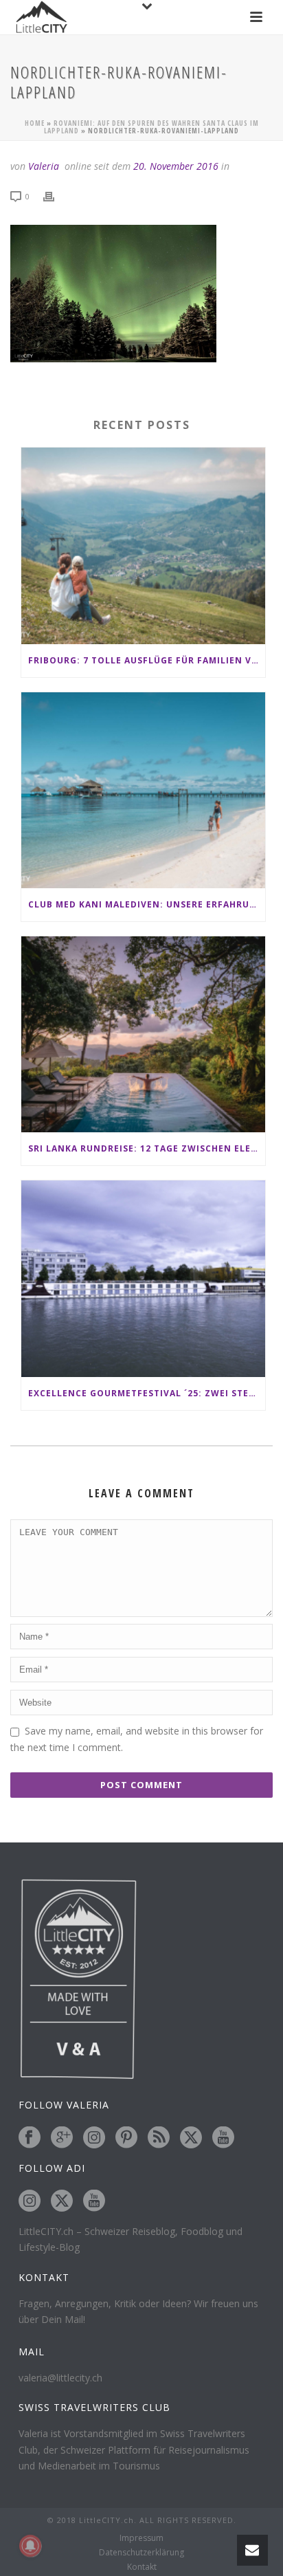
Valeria (44, 166)
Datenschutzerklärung (141, 2553)
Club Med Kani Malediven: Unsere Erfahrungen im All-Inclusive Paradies (147, 904)
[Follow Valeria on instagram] (94, 2138)
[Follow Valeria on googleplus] (62, 2138)
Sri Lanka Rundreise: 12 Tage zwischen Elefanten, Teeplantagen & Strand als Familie (147, 1148)
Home (35, 123)
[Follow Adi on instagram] (30, 2201)
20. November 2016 (176, 166)
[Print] (56, 196)
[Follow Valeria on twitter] (191, 2138)
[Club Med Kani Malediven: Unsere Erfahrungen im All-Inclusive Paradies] (143, 790)
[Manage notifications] (30, 2546)
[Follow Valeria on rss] (159, 2138)
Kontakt (142, 2567)
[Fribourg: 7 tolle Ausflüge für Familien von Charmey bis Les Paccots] (143, 546)
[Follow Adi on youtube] (94, 2201)
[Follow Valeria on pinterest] (126, 2138)
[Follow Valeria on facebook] (30, 2138)
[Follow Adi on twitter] (62, 2201)
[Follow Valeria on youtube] (223, 2138)
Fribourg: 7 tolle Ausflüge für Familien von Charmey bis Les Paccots (147, 660)
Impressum (141, 2538)
